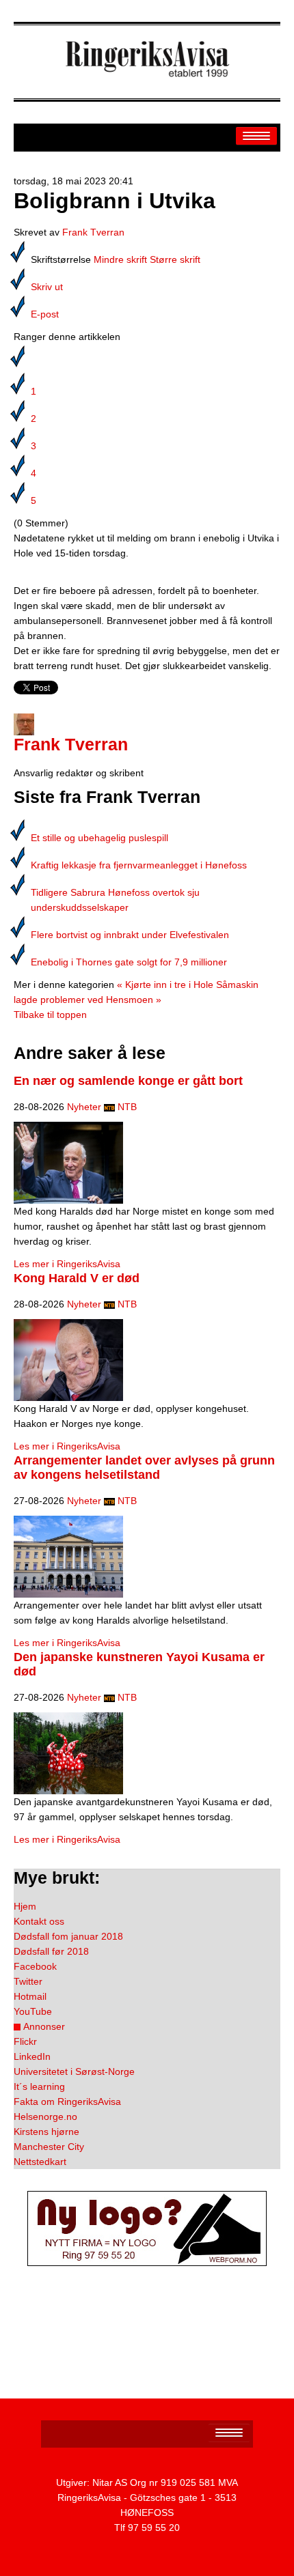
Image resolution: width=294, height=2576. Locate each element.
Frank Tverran (93, 232)
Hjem (25, 1906)
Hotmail (30, 1996)
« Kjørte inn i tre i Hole (165, 985)
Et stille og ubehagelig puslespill (99, 838)
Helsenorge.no (45, 2117)
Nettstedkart (40, 2162)
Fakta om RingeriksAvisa (67, 2101)
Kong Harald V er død (77, 1278)
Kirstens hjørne (46, 2132)
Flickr (25, 2041)
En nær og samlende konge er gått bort (128, 1081)
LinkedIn (32, 2056)
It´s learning (39, 2086)
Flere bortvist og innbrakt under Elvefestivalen (130, 935)
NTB (127, 1107)
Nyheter (84, 1107)
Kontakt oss (39, 1921)
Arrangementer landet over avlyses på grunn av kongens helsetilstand (144, 1468)
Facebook (35, 1966)
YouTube (33, 2011)
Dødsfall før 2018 (51, 1951)
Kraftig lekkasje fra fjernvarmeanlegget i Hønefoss (139, 865)
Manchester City (49, 2147)
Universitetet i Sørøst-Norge (74, 2071)
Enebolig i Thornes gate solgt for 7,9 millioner (129, 962)
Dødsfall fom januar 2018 (68, 1936)
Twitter (28, 1981)
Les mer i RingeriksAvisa (67, 1264)
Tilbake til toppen (50, 1015)
